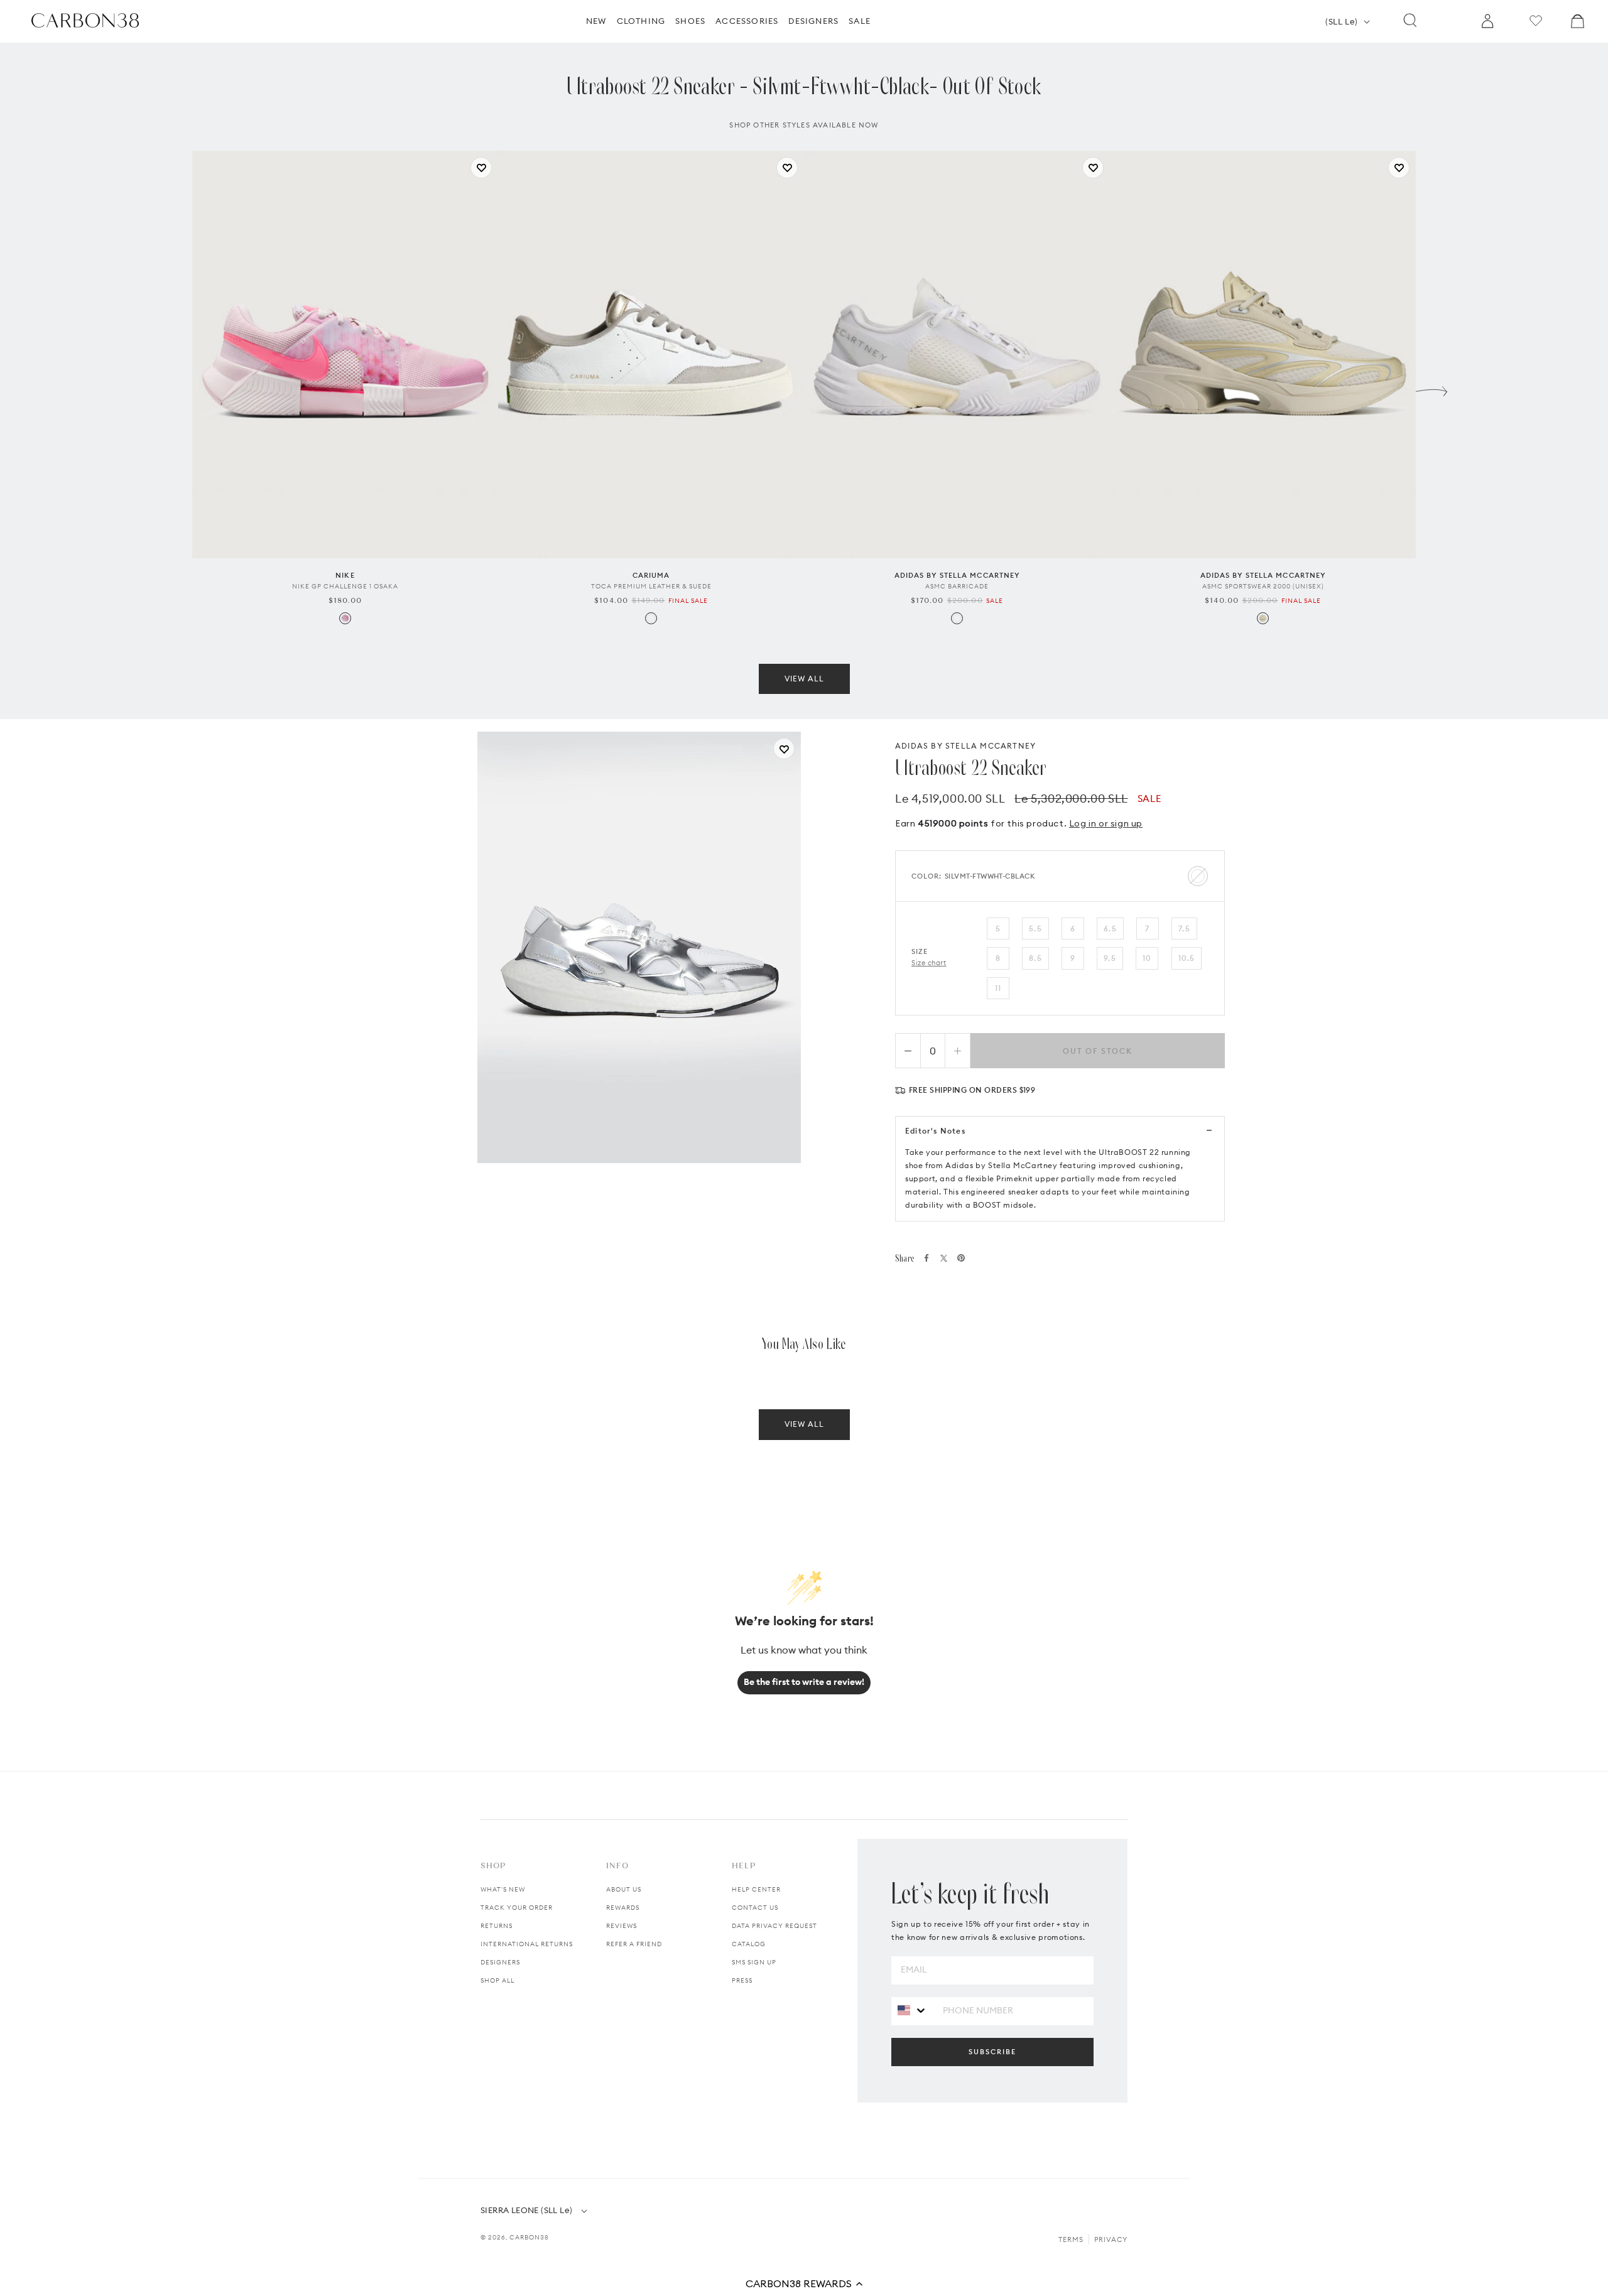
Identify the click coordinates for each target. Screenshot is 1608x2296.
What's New (503, 1889)
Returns (497, 1926)
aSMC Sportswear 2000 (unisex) (1263, 586)
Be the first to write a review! (804, 1682)
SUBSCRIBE (992, 2052)
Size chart (929, 963)
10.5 (1187, 958)
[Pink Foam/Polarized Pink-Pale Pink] (345, 618)
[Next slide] (1431, 388)
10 (1147, 958)
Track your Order (517, 1908)
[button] (804, 2283)
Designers (500, 1962)
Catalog (749, 1944)
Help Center (756, 1889)
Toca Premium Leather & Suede (651, 586)
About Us (624, 1889)
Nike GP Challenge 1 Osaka (345, 586)
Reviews (622, 1926)
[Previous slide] (177, 388)
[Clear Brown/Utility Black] (1263, 618)
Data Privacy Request (774, 1926)
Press (742, 1980)
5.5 (1035, 929)
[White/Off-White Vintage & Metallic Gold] (651, 618)
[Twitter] (944, 1258)
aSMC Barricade (957, 586)
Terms (1071, 2239)
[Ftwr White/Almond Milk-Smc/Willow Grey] (957, 618)
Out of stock (1098, 1051)
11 (998, 988)
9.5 (1110, 958)
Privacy (1111, 2239)
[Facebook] (926, 1258)
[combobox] (912, 2011)
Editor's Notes (935, 1131)
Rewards (623, 1908)
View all (804, 679)
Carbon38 (529, 2237)
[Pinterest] (961, 1258)
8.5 (1035, 958)
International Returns (527, 1944)
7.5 (1184, 929)
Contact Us (755, 1908)
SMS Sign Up (754, 1962)
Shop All (497, 1980)
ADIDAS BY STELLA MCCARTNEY (965, 746)
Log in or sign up (1106, 823)
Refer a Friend (634, 1944)
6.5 (1110, 929)
